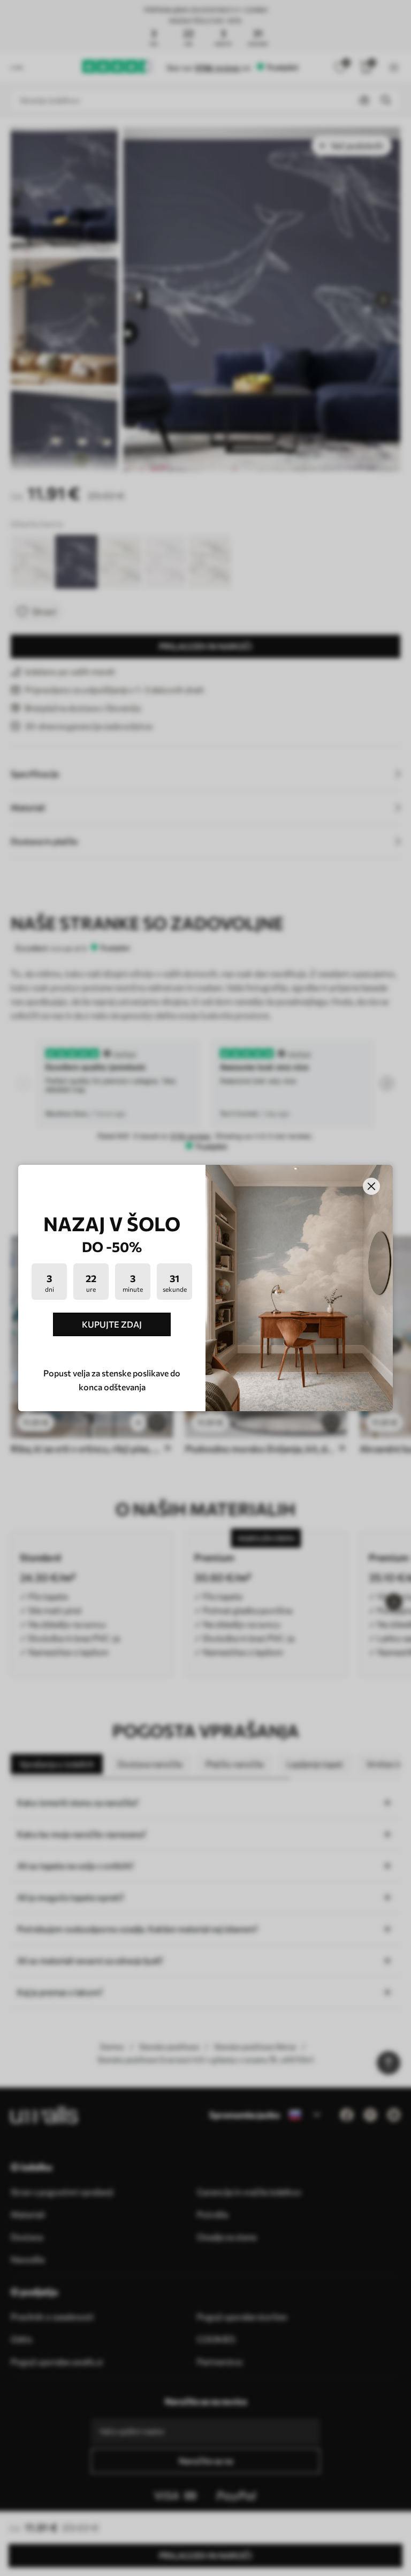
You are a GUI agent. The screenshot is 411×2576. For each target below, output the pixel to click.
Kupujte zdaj (112, 1324)
